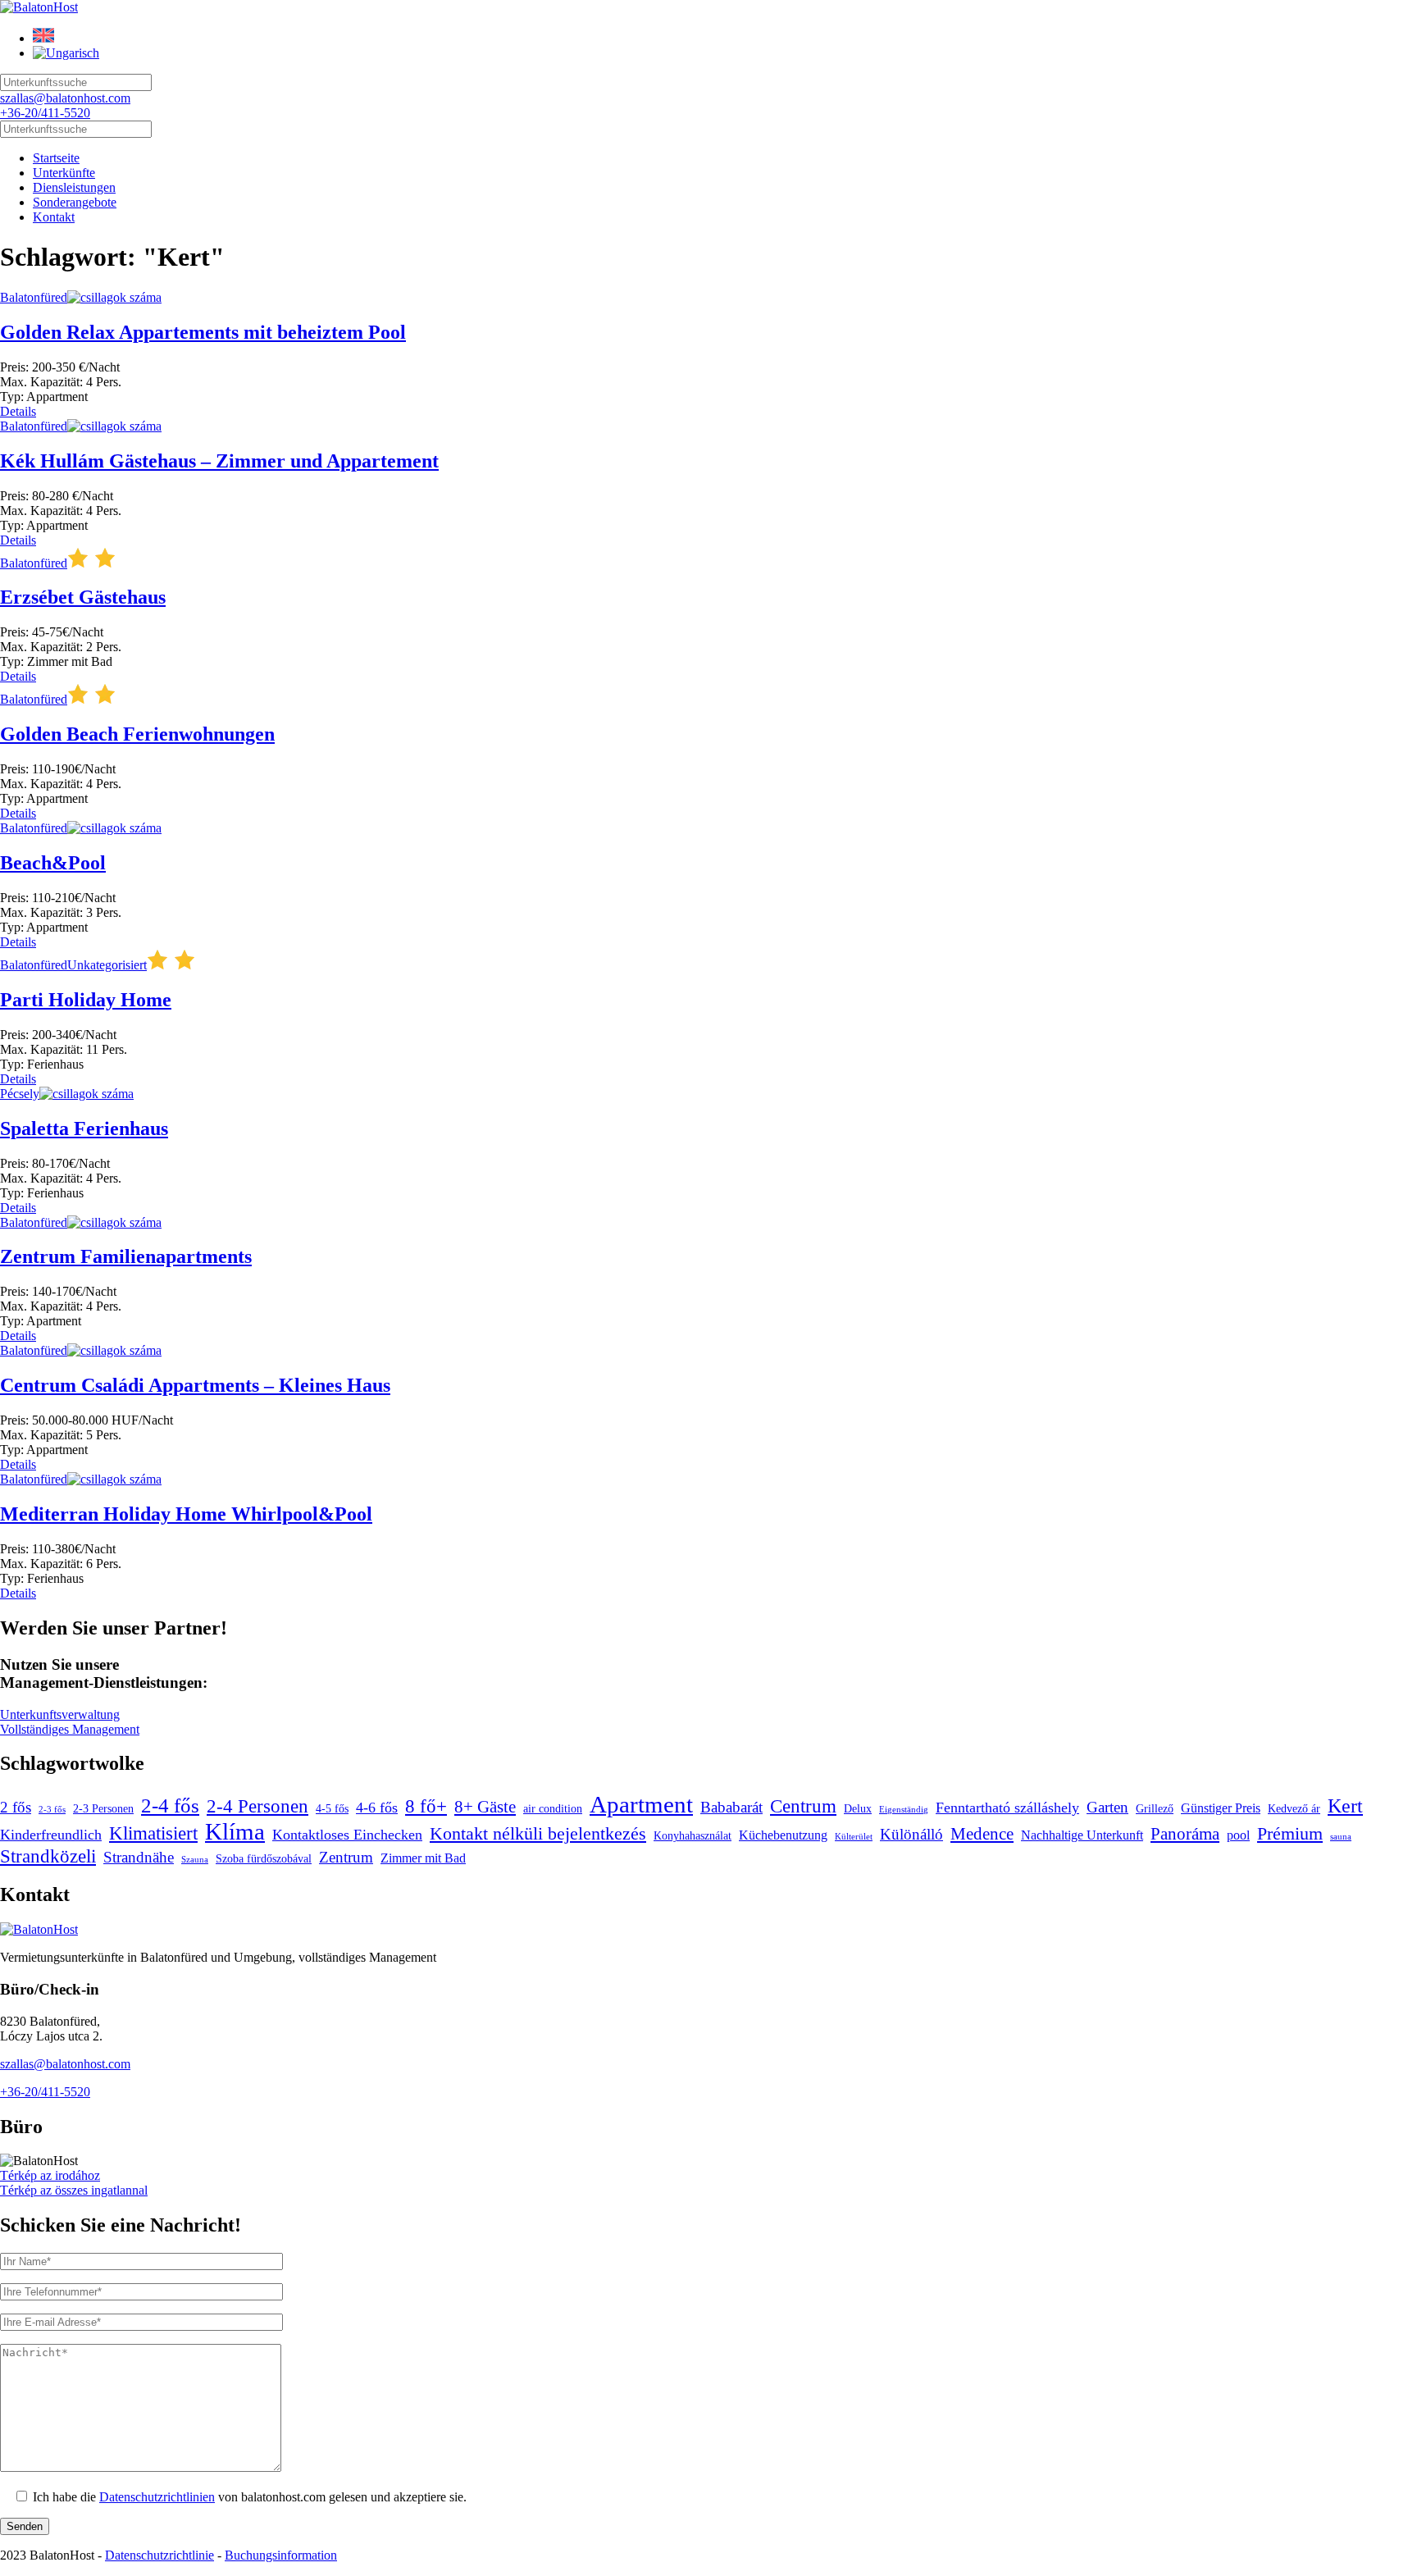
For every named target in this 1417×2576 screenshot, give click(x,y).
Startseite (56, 158)
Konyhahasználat (693, 1836)
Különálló (911, 1834)
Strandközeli (48, 1856)
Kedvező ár (1294, 1809)
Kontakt (54, 217)
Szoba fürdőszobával (264, 1859)
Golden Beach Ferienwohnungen (137, 734)
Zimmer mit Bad (423, 1858)
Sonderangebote (75, 202)
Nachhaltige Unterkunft (1082, 1835)
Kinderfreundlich (51, 1835)
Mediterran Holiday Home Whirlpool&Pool (186, 1514)
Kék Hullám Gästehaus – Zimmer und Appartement (219, 461)
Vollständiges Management (70, 1729)
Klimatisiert (153, 1833)
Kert (1345, 1805)
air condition (553, 1809)
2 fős (16, 1807)
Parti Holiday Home (86, 1000)
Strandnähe (139, 1857)
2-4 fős (170, 1805)
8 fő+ (426, 1806)
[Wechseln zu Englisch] (43, 38)
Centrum (803, 1806)
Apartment (641, 1804)
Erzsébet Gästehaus (83, 597)
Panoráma (1185, 1834)
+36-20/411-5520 (45, 113)
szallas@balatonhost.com (65, 98)
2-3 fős (52, 1810)
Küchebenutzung (783, 1835)
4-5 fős (332, 1809)
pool (1238, 1835)
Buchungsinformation (281, 2555)
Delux (858, 1809)
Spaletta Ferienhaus (84, 1128)
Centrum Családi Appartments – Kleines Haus (195, 1385)
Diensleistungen (74, 187)
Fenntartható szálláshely (1007, 1808)
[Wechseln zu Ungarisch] (66, 53)
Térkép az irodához (50, 2175)
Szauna (195, 1860)
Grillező (1155, 1809)
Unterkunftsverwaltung (60, 1714)
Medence (982, 1834)
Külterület (854, 1837)
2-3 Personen (103, 1809)
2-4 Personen (257, 1806)
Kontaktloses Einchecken (347, 1835)
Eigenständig (904, 1810)
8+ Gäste (485, 1807)
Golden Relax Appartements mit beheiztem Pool (203, 332)
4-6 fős (377, 1808)
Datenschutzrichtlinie (159, 2555)
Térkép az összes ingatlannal (74, 2190)
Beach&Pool (53, 863)
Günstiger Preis (1221, 1808)
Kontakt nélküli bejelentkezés (538, 1834)
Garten (1107, 1807)
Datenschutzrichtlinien (157, 2497)
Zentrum (346, 1857)
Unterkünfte (64, 173)
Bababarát (731, 1807)
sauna (1341, 1837)
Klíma (235, 1831)
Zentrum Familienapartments (126, 1256)
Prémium (1290, 1834)
